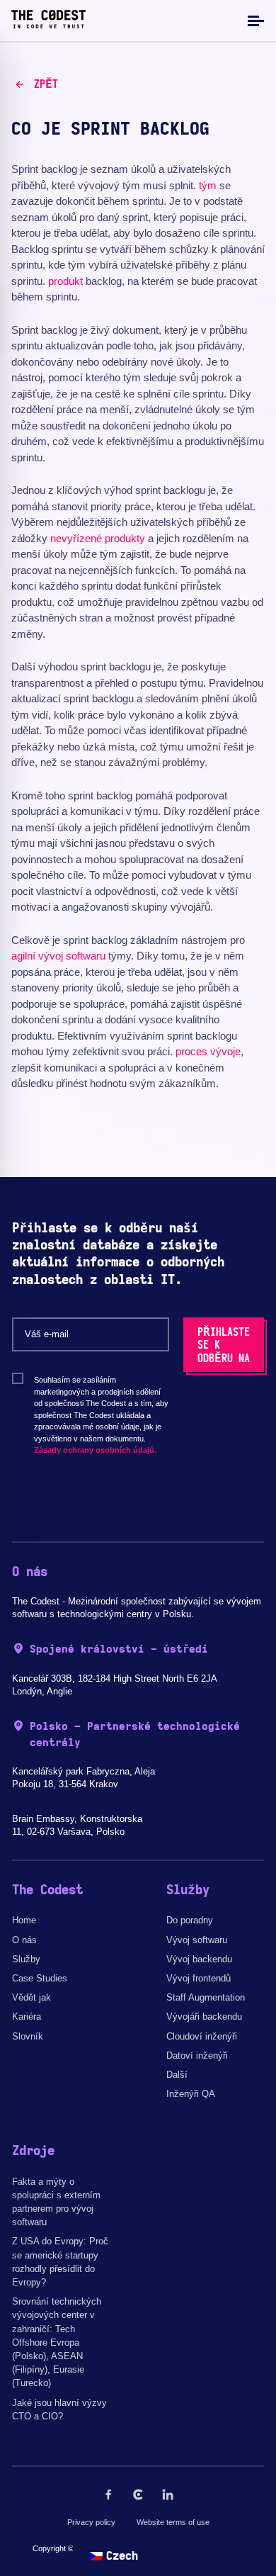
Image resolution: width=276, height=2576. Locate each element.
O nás (24, 1940)
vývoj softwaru (72, 956)
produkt (65, 281)
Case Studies (40, 1978)
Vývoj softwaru (197, 1940)
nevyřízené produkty (98, 538)
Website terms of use (173, 2522)
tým (208, 185)
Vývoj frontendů (199, 1978)
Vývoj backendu (199, 1959)
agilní (23, 956)
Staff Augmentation (206, 1997)
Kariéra (27, 2017)
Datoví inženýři (197, 2055)
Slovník (28, 2036)
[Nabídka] (254, 20)
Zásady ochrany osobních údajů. (95, 1450)
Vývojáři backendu (204, 2017)
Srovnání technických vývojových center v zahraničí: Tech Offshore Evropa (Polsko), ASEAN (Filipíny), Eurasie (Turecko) (57, 2342)
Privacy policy (91, 2522)
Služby (26, 1959)
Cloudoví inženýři (202, 2036)
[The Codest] (48, 25)
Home (24, 1920)
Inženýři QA (191, 2094)
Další (177, 2075)
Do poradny (190, 1920)
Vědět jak (31, 1997)
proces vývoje (208, 1051)
